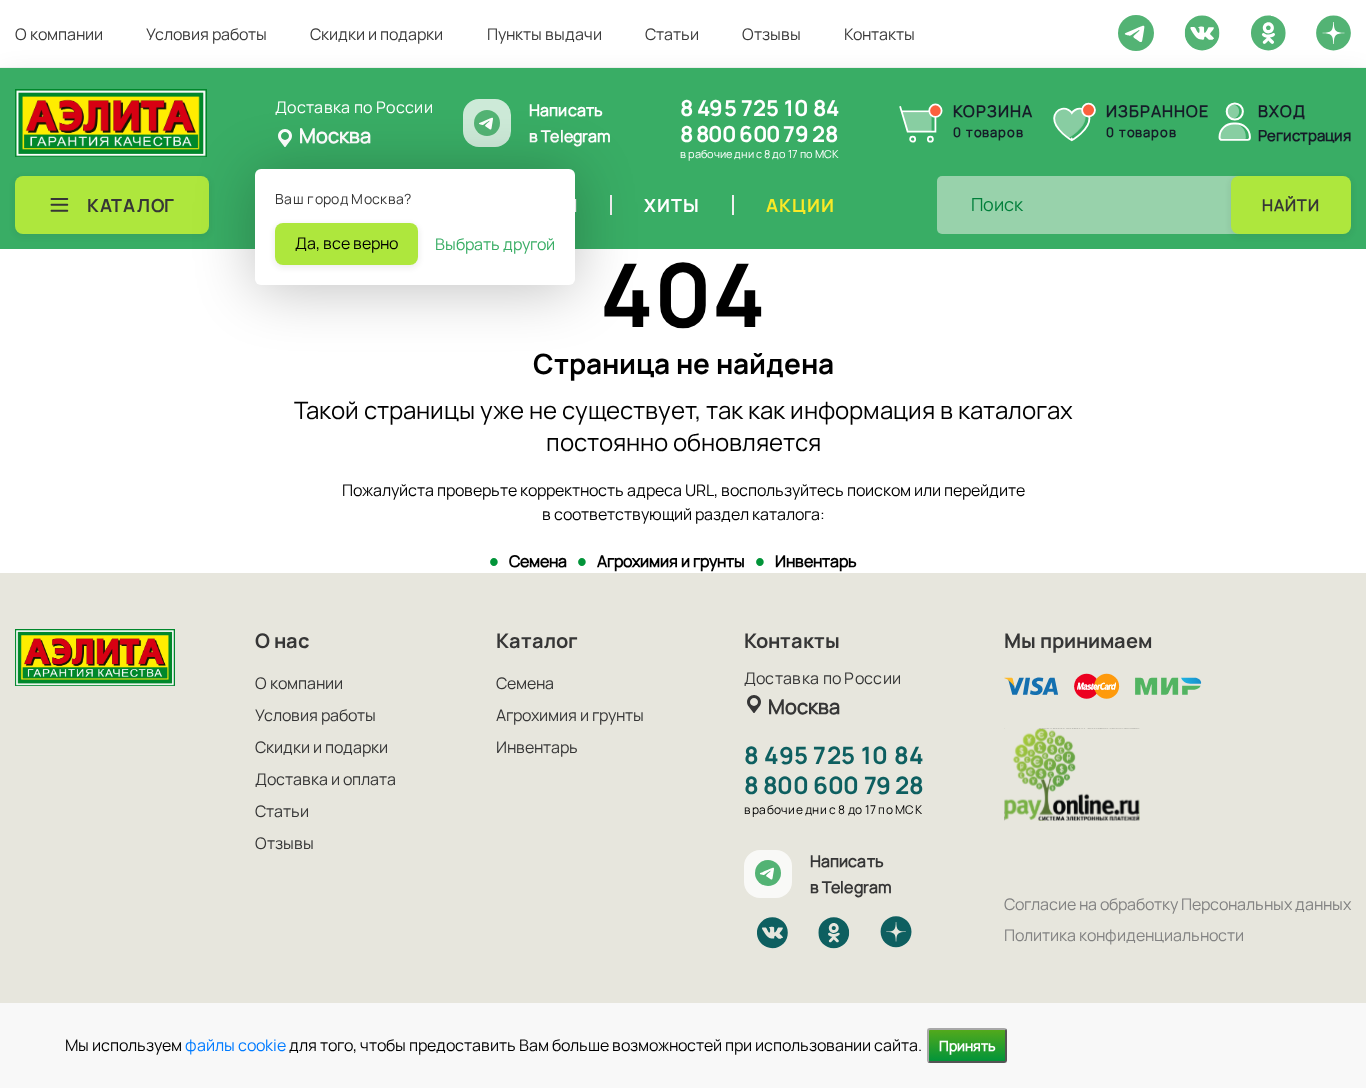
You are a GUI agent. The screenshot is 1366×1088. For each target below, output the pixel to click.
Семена (538, 561)
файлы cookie (235, 1045)
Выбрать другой (495, 244)
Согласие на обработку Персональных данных (1177, 904)
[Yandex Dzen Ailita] (1333, 32)
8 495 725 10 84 (759, 108)
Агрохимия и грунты (671, 561)
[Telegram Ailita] (1136, 31)
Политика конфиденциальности (1124, 935)
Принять (967, 1045)
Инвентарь (816, 561)
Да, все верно (346, 243)
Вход (1282, 111)
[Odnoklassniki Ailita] (1268, 31)
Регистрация (1304, 135)
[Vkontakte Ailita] (1202, 31)
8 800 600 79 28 (758, 134)
